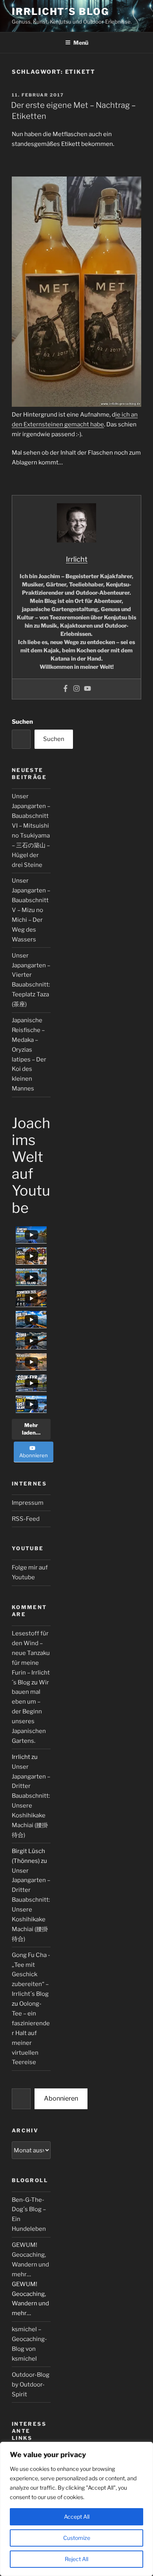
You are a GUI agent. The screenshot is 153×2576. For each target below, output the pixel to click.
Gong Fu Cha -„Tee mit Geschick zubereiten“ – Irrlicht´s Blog (31, 1975)
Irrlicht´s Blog (60, 12)
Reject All (76, 2559)
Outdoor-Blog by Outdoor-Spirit (31, 2385)
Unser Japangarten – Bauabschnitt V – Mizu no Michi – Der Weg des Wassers (31, 910)
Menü (81, 43)
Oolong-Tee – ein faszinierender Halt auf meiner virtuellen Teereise (31, 2033)
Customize (77, 2538)
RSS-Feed (26, 1519)
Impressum (28, 1503)
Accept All (77, 2517)
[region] (76, 2509)
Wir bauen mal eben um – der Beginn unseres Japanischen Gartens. (30, 1712)
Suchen (22, 722)
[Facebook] (66, 689)
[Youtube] (87, 689)
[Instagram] (76, 689)
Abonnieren (61, 2098)
